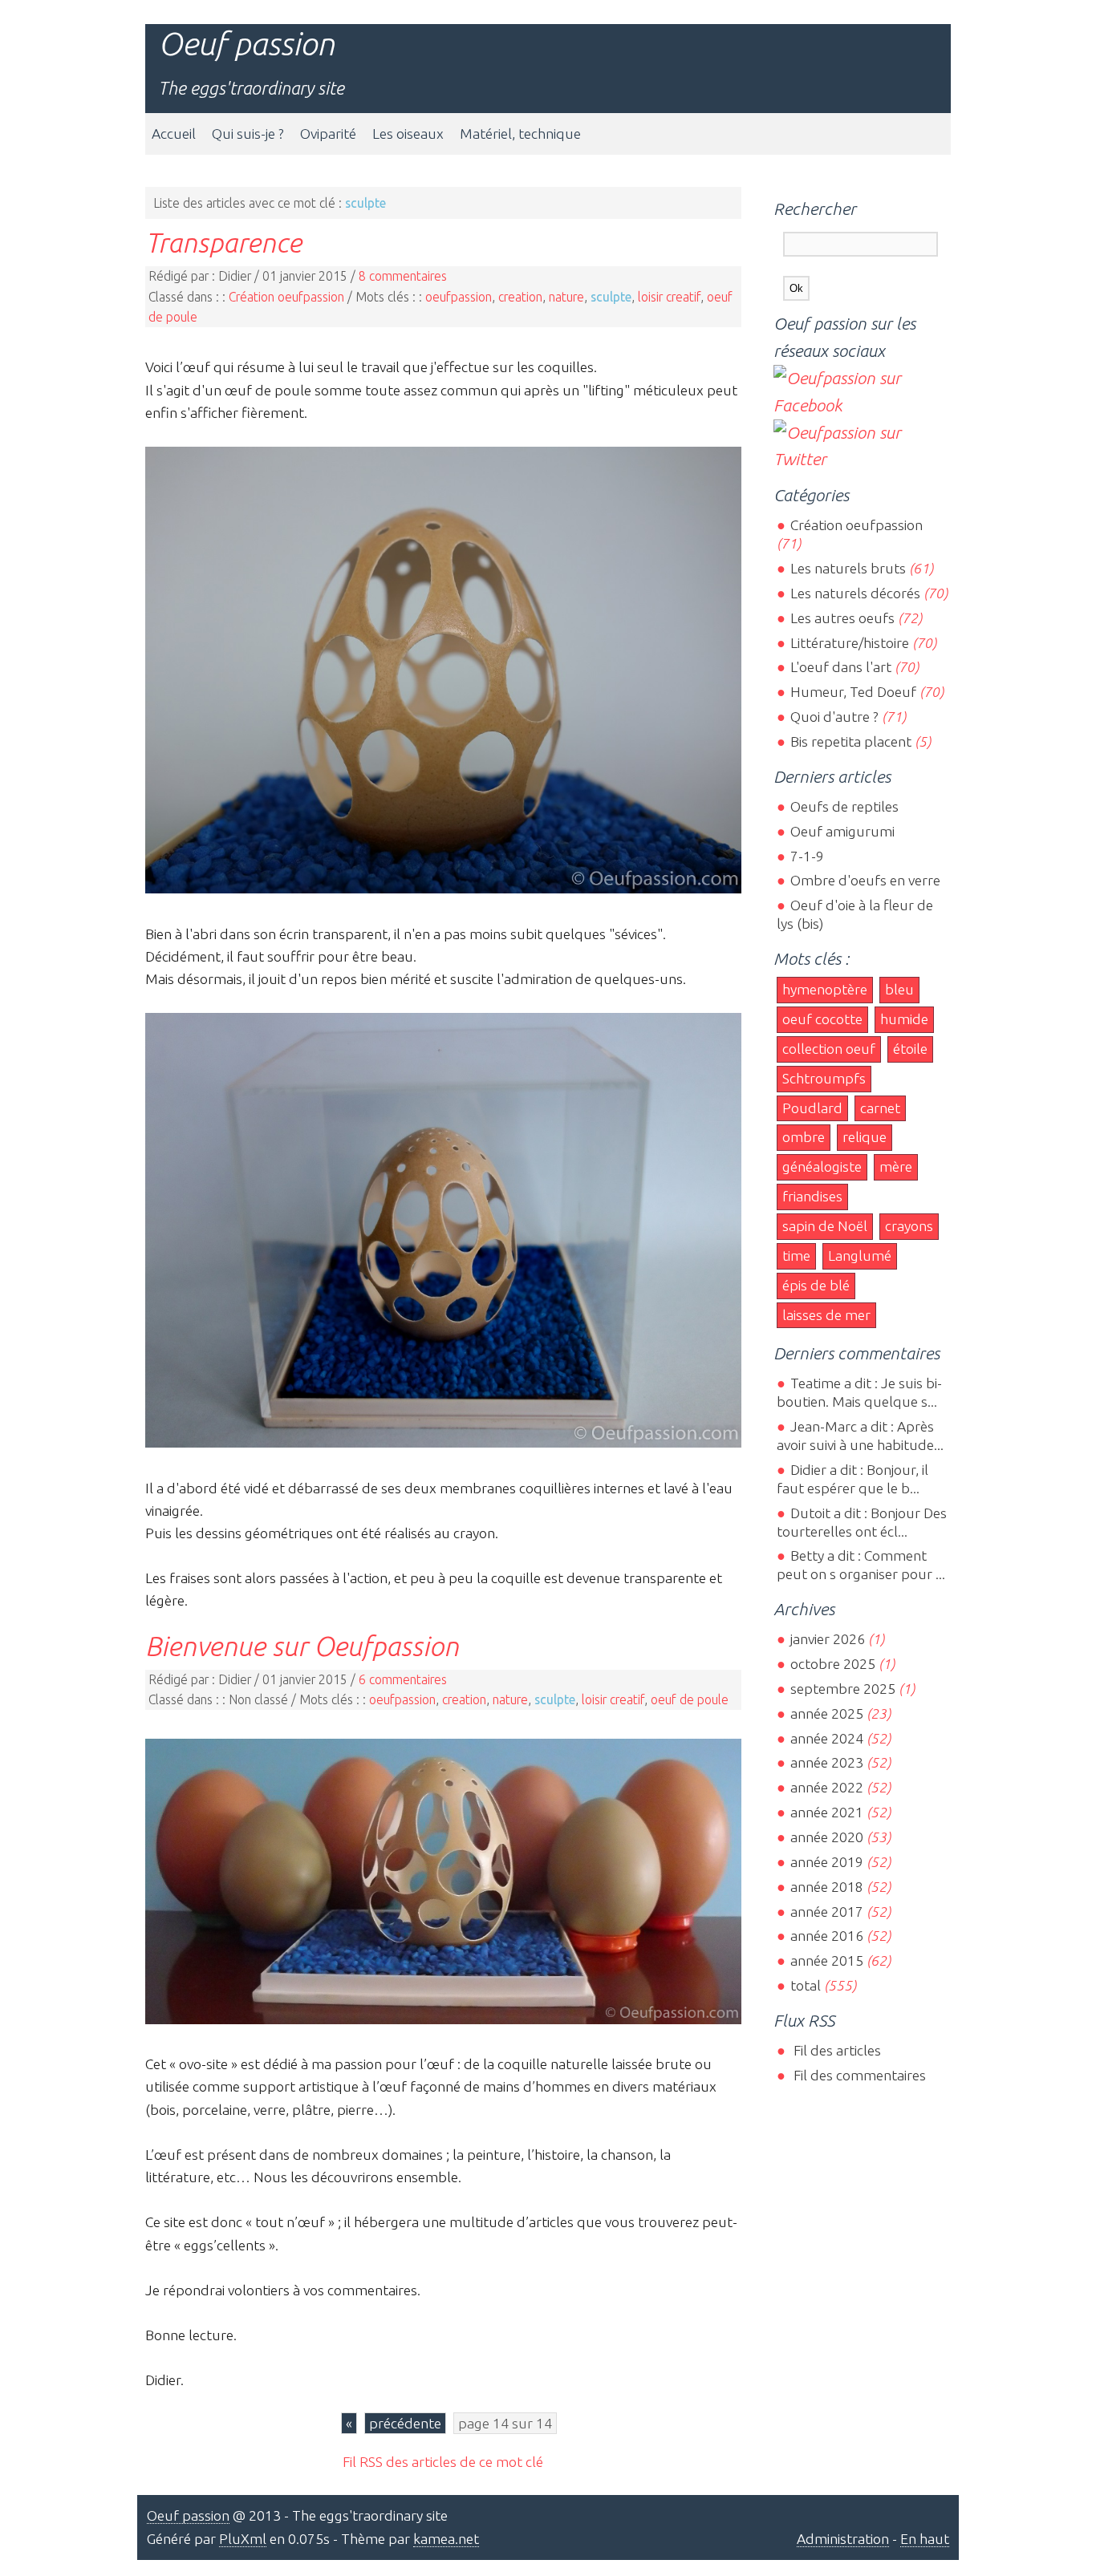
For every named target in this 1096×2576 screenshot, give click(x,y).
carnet (880, 1108)
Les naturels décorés (855, 593)
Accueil (174, 134)
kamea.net (446, 2539)
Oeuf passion (246, 44)
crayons (909, 1226)
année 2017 (826, 1912)
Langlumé (860, 1256)
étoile (910, 1049)
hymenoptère (825, 989)
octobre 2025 (832, 1664)
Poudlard (812, 1108)
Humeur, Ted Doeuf (853, 692)
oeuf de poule (690, 1699)
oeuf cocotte (822, 1019)
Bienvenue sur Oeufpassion (302, 1646)
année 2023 (826, 1762)
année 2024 (826, 1738)
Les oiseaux (408, 134)
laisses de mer (826, 1315)
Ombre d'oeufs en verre (865, 880)
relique (865, 1137)
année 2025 (826, 1713)
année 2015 (826, 1960)
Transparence (223, 242)
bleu (899, 989)
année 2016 (826, 1936)
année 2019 (826, 1862)
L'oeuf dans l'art (840, 667)
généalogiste (822, 1166)
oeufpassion (459, 297)
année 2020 (826, 1837)
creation (520, 297)
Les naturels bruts (848, 568)
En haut (925, 2539)
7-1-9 (807, 856)
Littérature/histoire (849, 643)
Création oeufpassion (286, 297)
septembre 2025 (842, 1689)
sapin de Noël (825, 1226)
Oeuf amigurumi (842, 831)
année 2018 (826, 1887)
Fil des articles (835, 2050)
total (807, 1985)
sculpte (611, 297)
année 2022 (826, 1787)
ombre (804, 1137)
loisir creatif (669, 297)
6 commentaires (403, 1679)
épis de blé (816, 1285)
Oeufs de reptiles (844, 806)
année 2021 (826, 1812)
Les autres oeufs (842, 618)
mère (896, 1166)
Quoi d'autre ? (834, 717)
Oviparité (328, 134)
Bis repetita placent (850, 741)
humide (904, 1019)
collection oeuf (829, 1049)
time (796, 1256)
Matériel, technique (520, 134)
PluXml (243, 2539)
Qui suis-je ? (248, 134)
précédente (405, 2423)
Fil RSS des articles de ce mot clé (443, 2462)
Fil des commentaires (858, 2075)
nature (566, 297)
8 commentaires (403, 276)
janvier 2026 (827, 1639)
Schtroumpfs (824, 1078)
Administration (843, 2539)
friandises (812, 1196)
